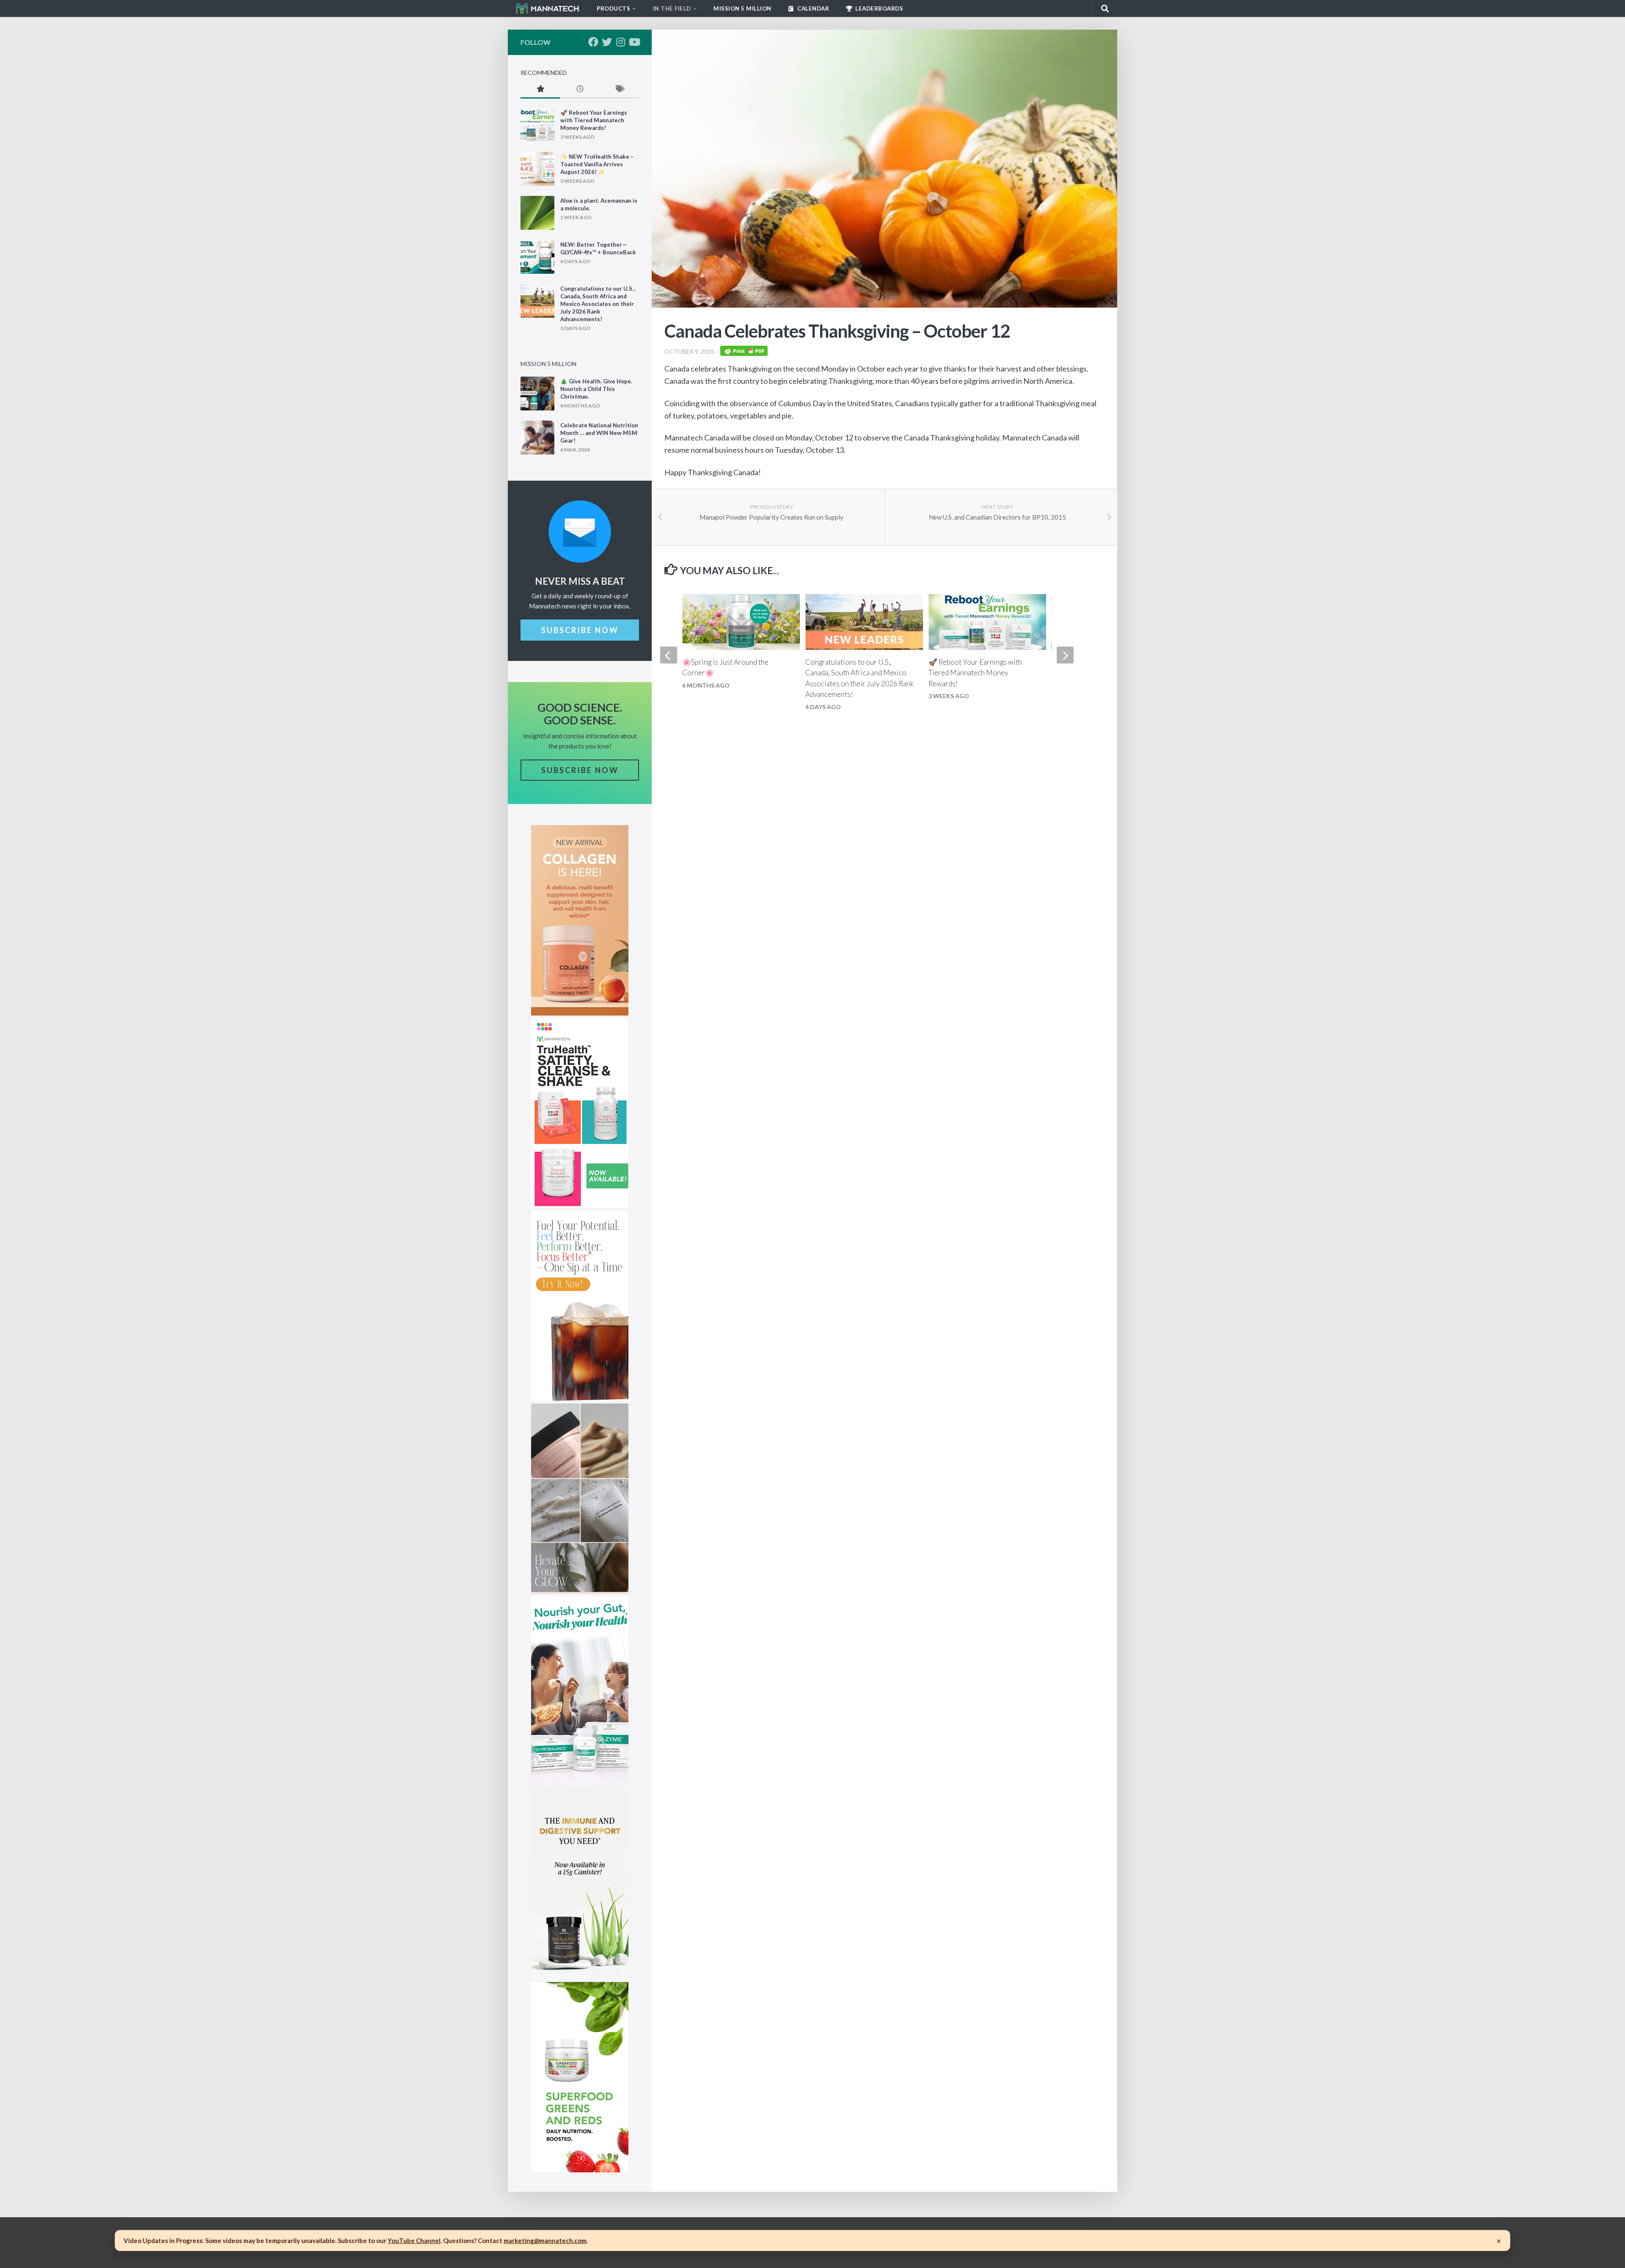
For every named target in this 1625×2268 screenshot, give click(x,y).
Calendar (813, 8)
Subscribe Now (580, 630)
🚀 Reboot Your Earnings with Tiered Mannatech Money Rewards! (975, 673)
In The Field (672, 8)
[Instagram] (620, 42)
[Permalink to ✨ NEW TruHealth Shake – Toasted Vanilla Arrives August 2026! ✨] (537, 169)
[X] (607, 42)
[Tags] (619, 89)
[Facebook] (593, 42)
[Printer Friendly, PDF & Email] (744, 353)
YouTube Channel (414, 2240)
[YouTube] (634, 42)
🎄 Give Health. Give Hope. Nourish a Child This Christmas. (596, 389)
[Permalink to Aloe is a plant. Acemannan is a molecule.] (537, 213)
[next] (1065, 655)
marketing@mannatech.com (545, 2240)
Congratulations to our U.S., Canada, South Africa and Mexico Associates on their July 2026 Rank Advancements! (598, 304)
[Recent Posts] (580, 89)
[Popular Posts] (540, 89)
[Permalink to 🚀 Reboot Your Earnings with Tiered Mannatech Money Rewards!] (537, 125)
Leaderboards (879, 8)
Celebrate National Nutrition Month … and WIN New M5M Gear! (599, 433)
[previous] (669, 655)
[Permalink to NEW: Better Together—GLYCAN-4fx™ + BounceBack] (537, 257)
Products (613, 8)
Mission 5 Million (742, 8)
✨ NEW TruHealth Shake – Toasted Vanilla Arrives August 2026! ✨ (597, 164)
